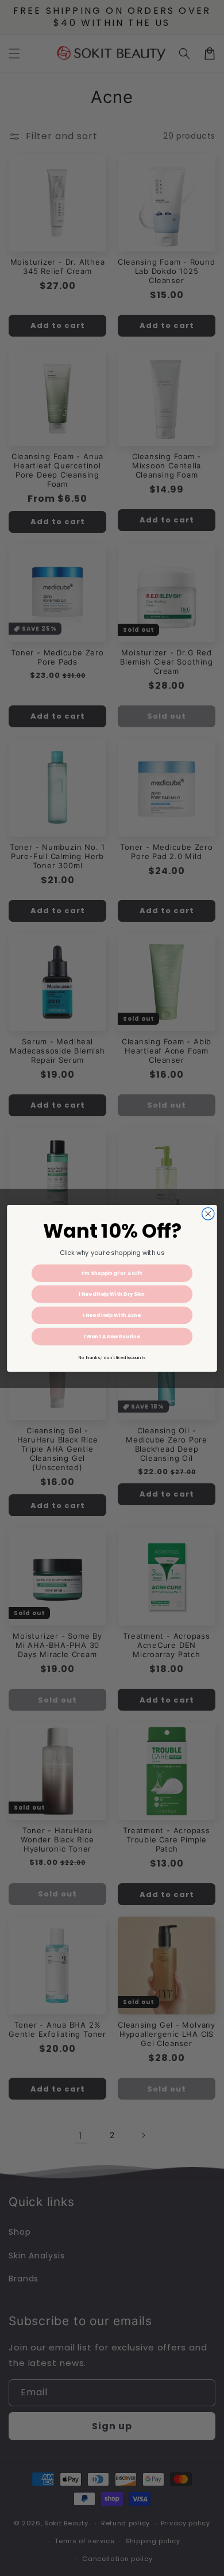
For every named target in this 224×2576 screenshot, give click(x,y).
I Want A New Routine (112, 1336)
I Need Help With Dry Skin (112, 1294)
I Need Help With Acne (112, 1315)
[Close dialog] (208, 1213)
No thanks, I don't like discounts (112, 1357)
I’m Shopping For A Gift (112, 1273)
